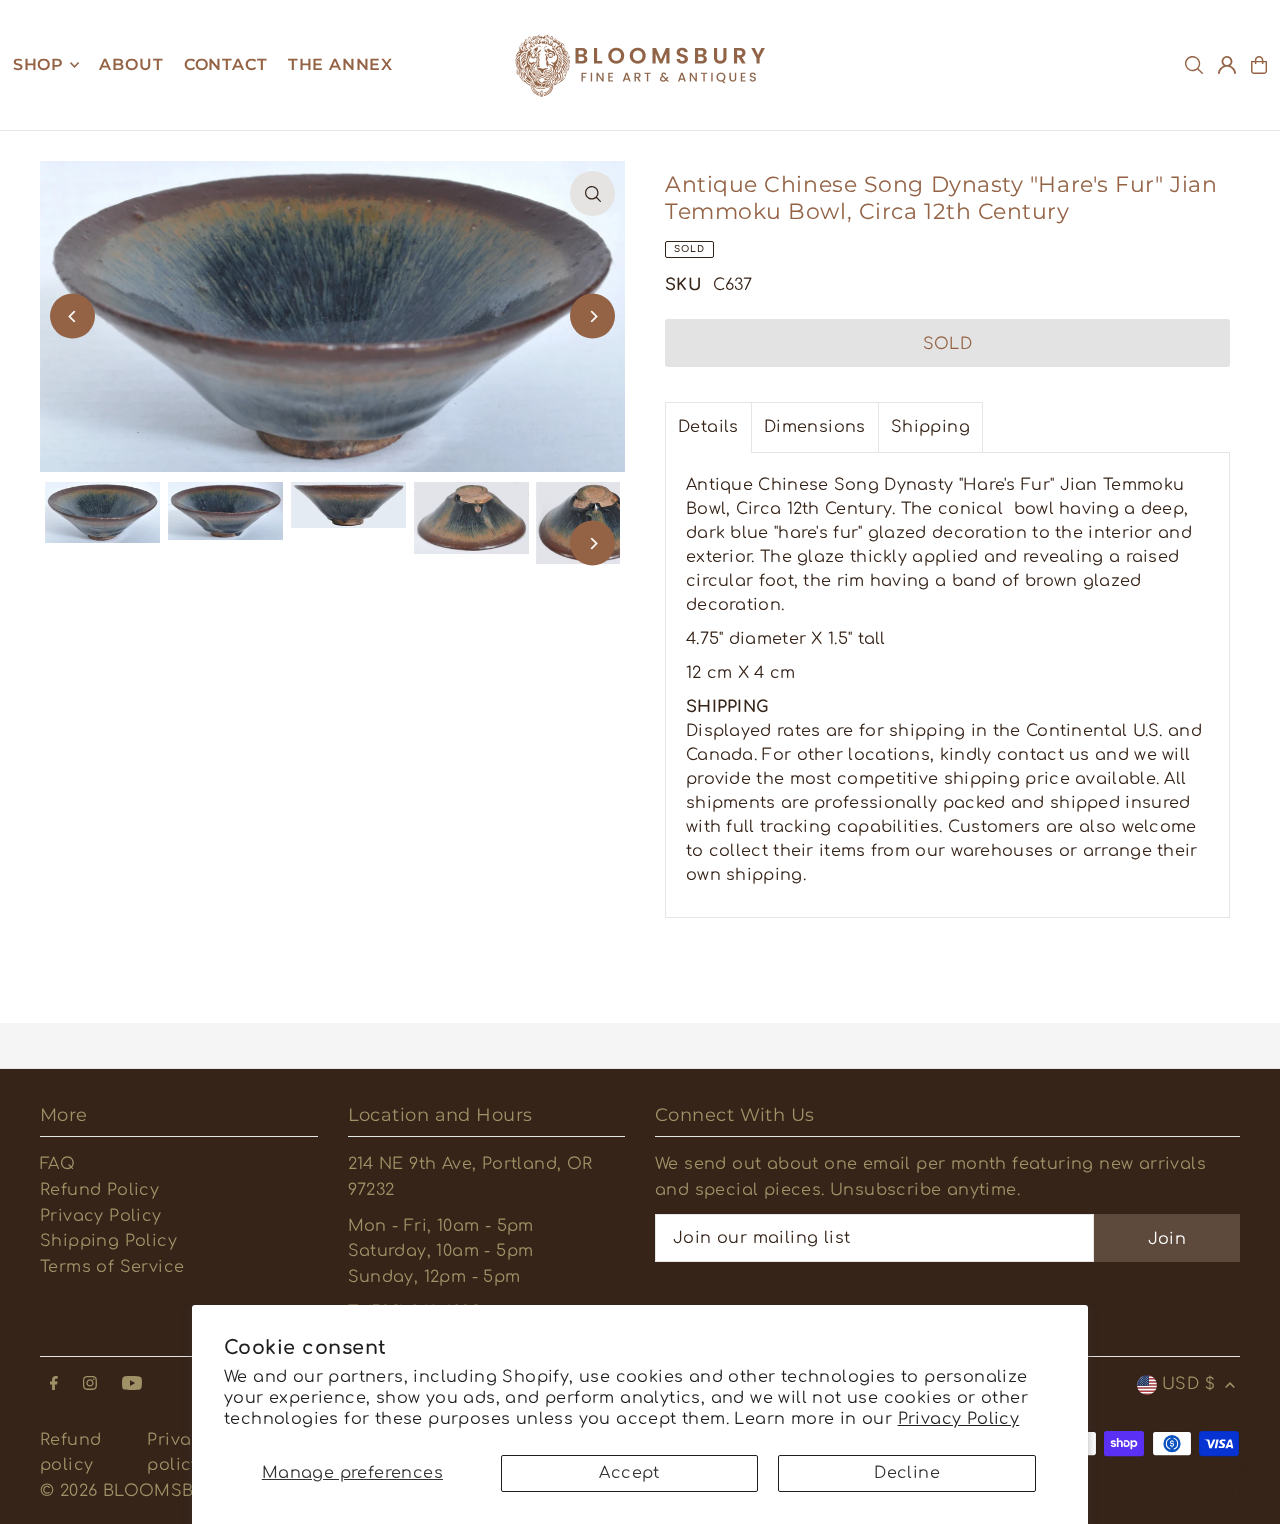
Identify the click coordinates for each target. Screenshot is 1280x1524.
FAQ (57, 1164)
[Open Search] (1194, 65)
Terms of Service (112, 1267)
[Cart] (1259, 65)
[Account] (1227, 65)
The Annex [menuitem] (340, 64)
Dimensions (815, 427)
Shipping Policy (108, 1241)
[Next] (592, 316)
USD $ (1188, 1384)
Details (708, 427)
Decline (907, 1473)
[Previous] (72, 316)
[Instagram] (90, 1384)
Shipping (930, 427)
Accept (629, 1473)
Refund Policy (99, 1190)
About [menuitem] (131, 64)
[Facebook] (54, 1384)
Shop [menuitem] (38, 64)
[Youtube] (132, 1384)
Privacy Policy (959, 1419)
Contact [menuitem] (226, 64)
